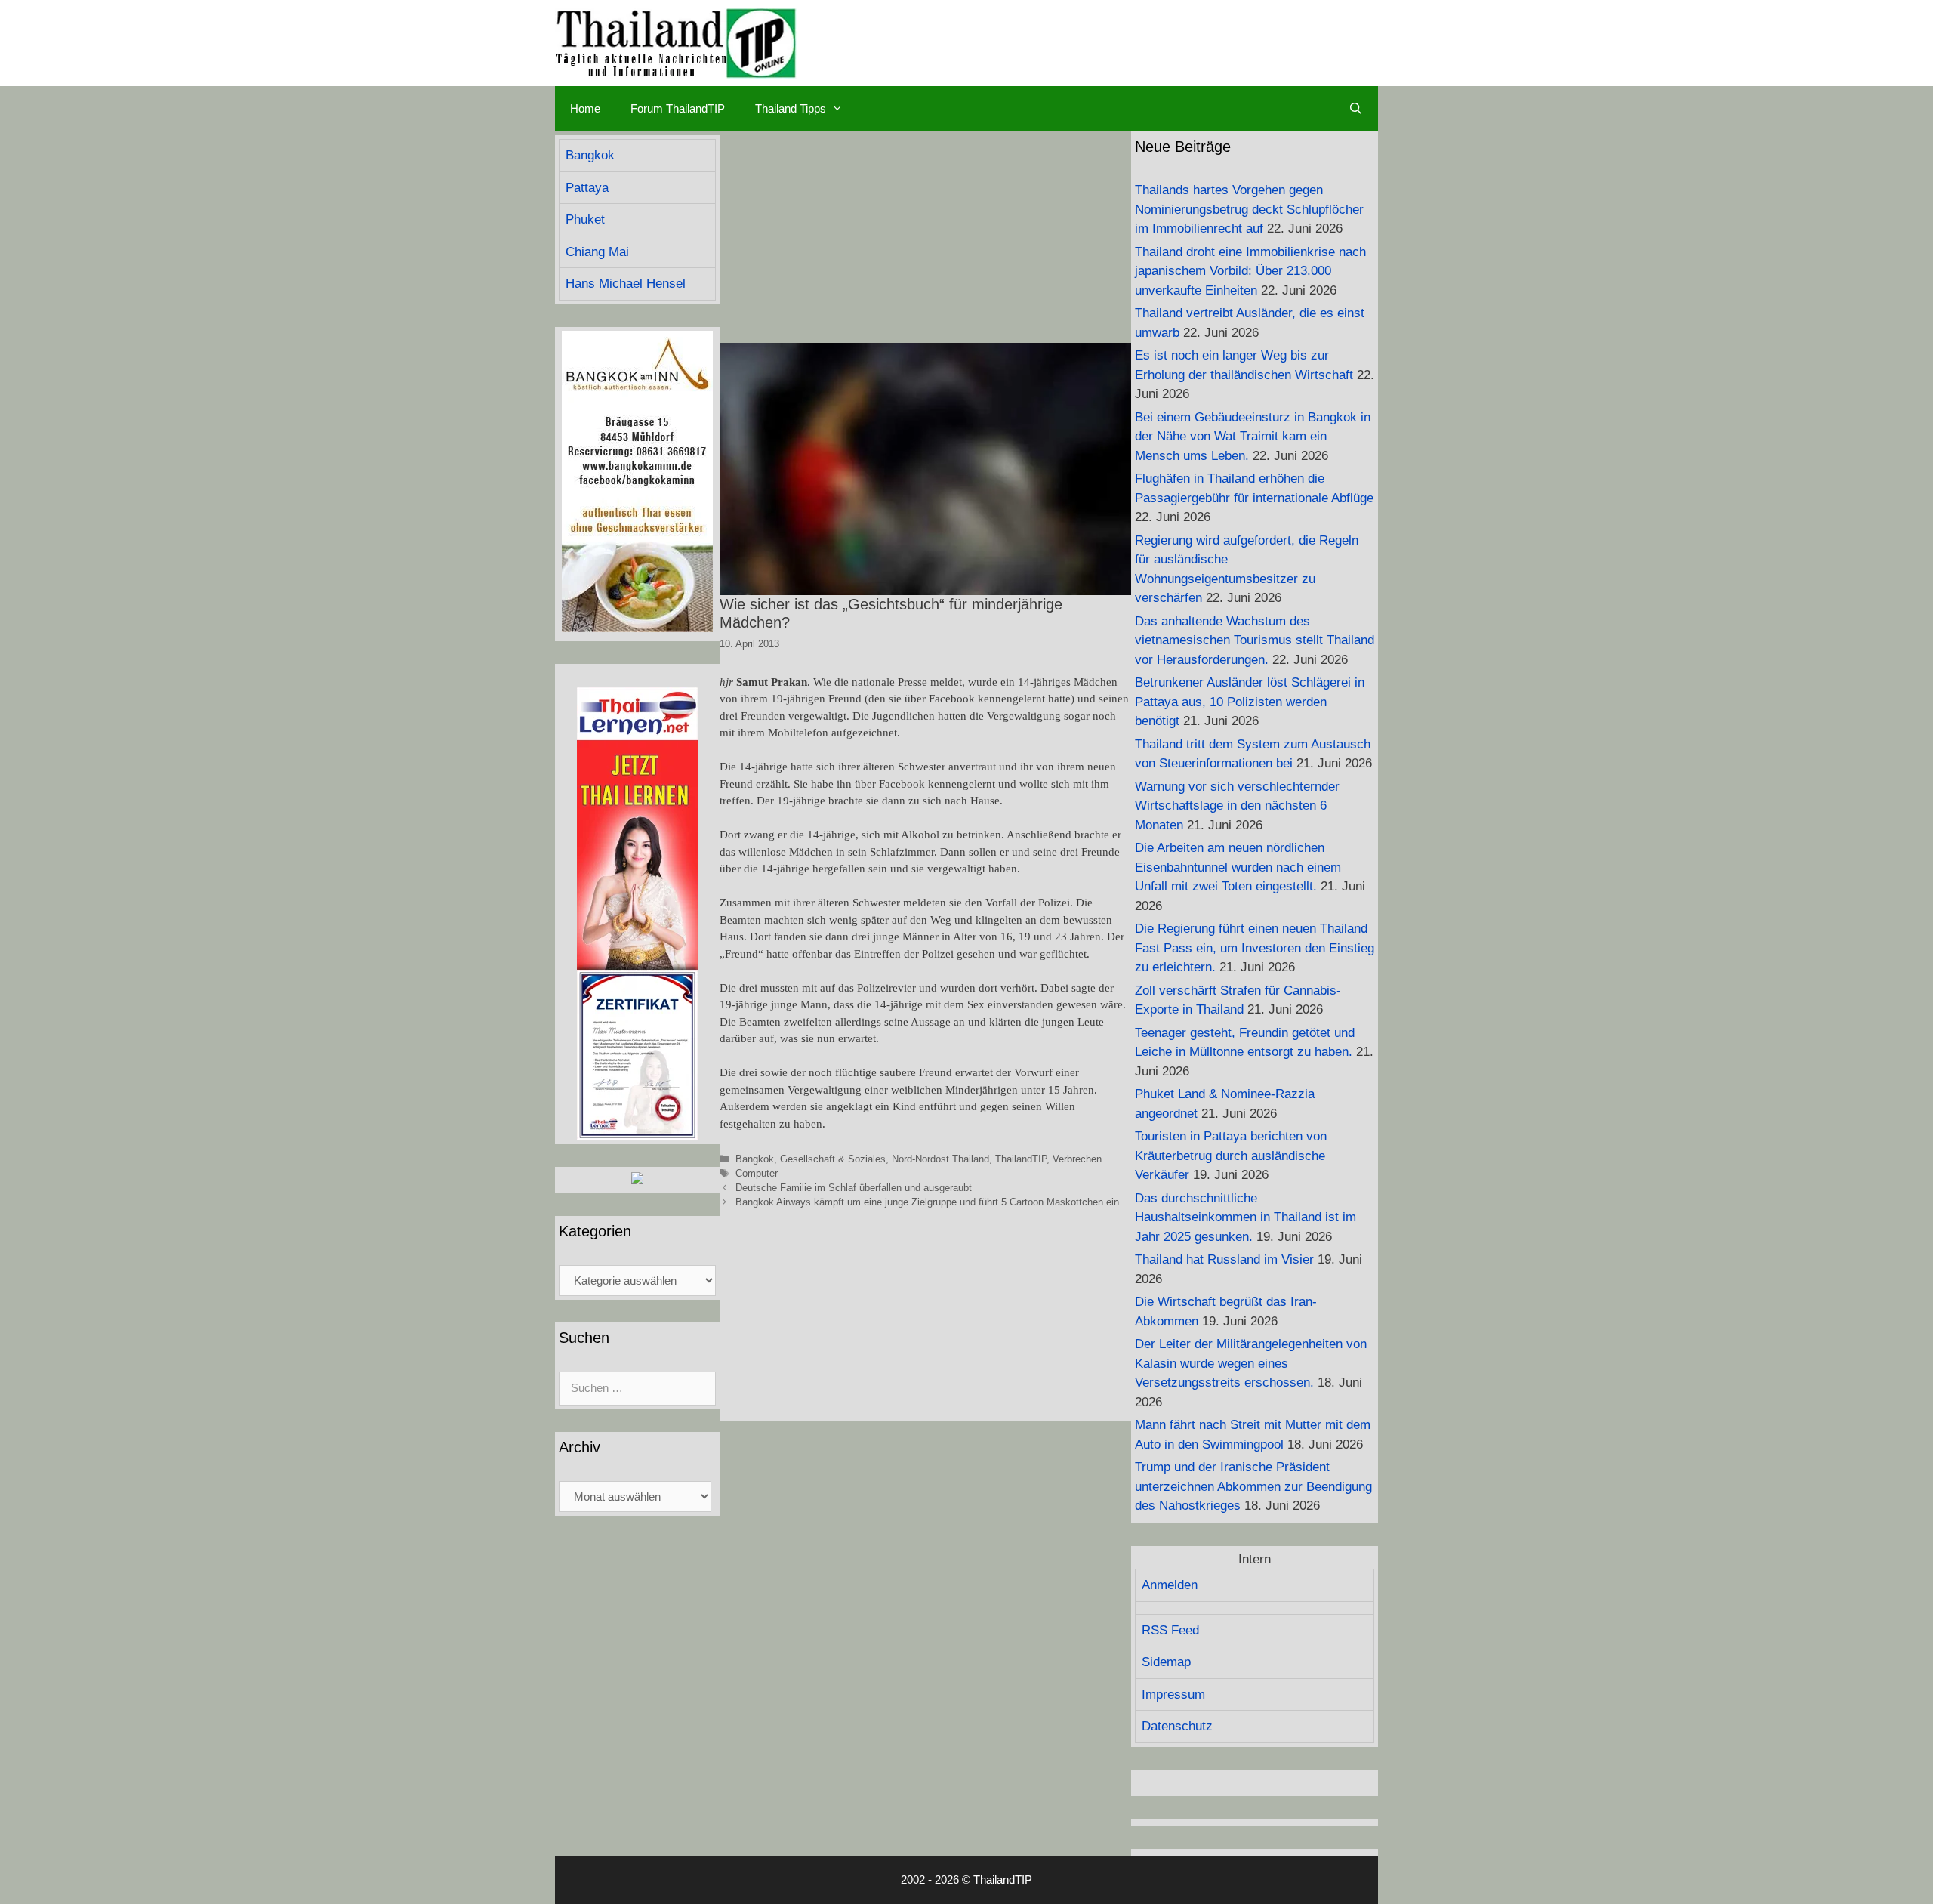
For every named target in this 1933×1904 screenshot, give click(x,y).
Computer (757, 1173)
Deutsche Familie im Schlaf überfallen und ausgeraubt (854, 1188)
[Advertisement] (925, 237)
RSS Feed (1170, 1630)
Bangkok (755, 1159)
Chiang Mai (597, 252)
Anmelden (1170, 1585)
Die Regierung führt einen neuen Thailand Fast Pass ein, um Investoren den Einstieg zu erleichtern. (1255, 948)
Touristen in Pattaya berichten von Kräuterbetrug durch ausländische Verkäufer (1231, 1156)
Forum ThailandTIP (678, 108)
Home (585, 108)
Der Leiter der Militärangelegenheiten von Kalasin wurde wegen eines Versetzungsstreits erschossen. (1251, 1363)
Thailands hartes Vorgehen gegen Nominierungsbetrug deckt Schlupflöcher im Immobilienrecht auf (1249, 209)
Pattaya (587, 188)
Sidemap (1166, 1662)
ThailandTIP (1021, 1159)
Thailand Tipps (791, 108)
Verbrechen (1077, 1159)
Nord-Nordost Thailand (940, 1159)
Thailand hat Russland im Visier (1224, 1259)
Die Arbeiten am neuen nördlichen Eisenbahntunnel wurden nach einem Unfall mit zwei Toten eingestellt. (1238, 867)
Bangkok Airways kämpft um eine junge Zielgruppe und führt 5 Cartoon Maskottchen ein (927, 1202)
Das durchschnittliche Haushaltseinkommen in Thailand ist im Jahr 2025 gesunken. (1246, 1217)
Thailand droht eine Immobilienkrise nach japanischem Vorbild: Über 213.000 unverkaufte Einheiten (1250, 271)
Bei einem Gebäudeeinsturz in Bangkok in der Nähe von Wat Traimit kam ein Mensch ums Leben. (1253, 437)
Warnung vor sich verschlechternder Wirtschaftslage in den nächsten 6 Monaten (1237, 806)
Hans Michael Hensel (626, 284)
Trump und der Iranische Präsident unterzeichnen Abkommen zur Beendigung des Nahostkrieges (1253, 1486)
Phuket (585, 219)
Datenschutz (1177, 1726)
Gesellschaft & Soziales (833, 1159)
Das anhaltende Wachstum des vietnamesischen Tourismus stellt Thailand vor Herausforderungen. (1255, 640)
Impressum (1173, 1694)
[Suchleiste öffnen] (1356, 109)
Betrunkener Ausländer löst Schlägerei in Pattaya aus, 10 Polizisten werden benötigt (1250, 702)
